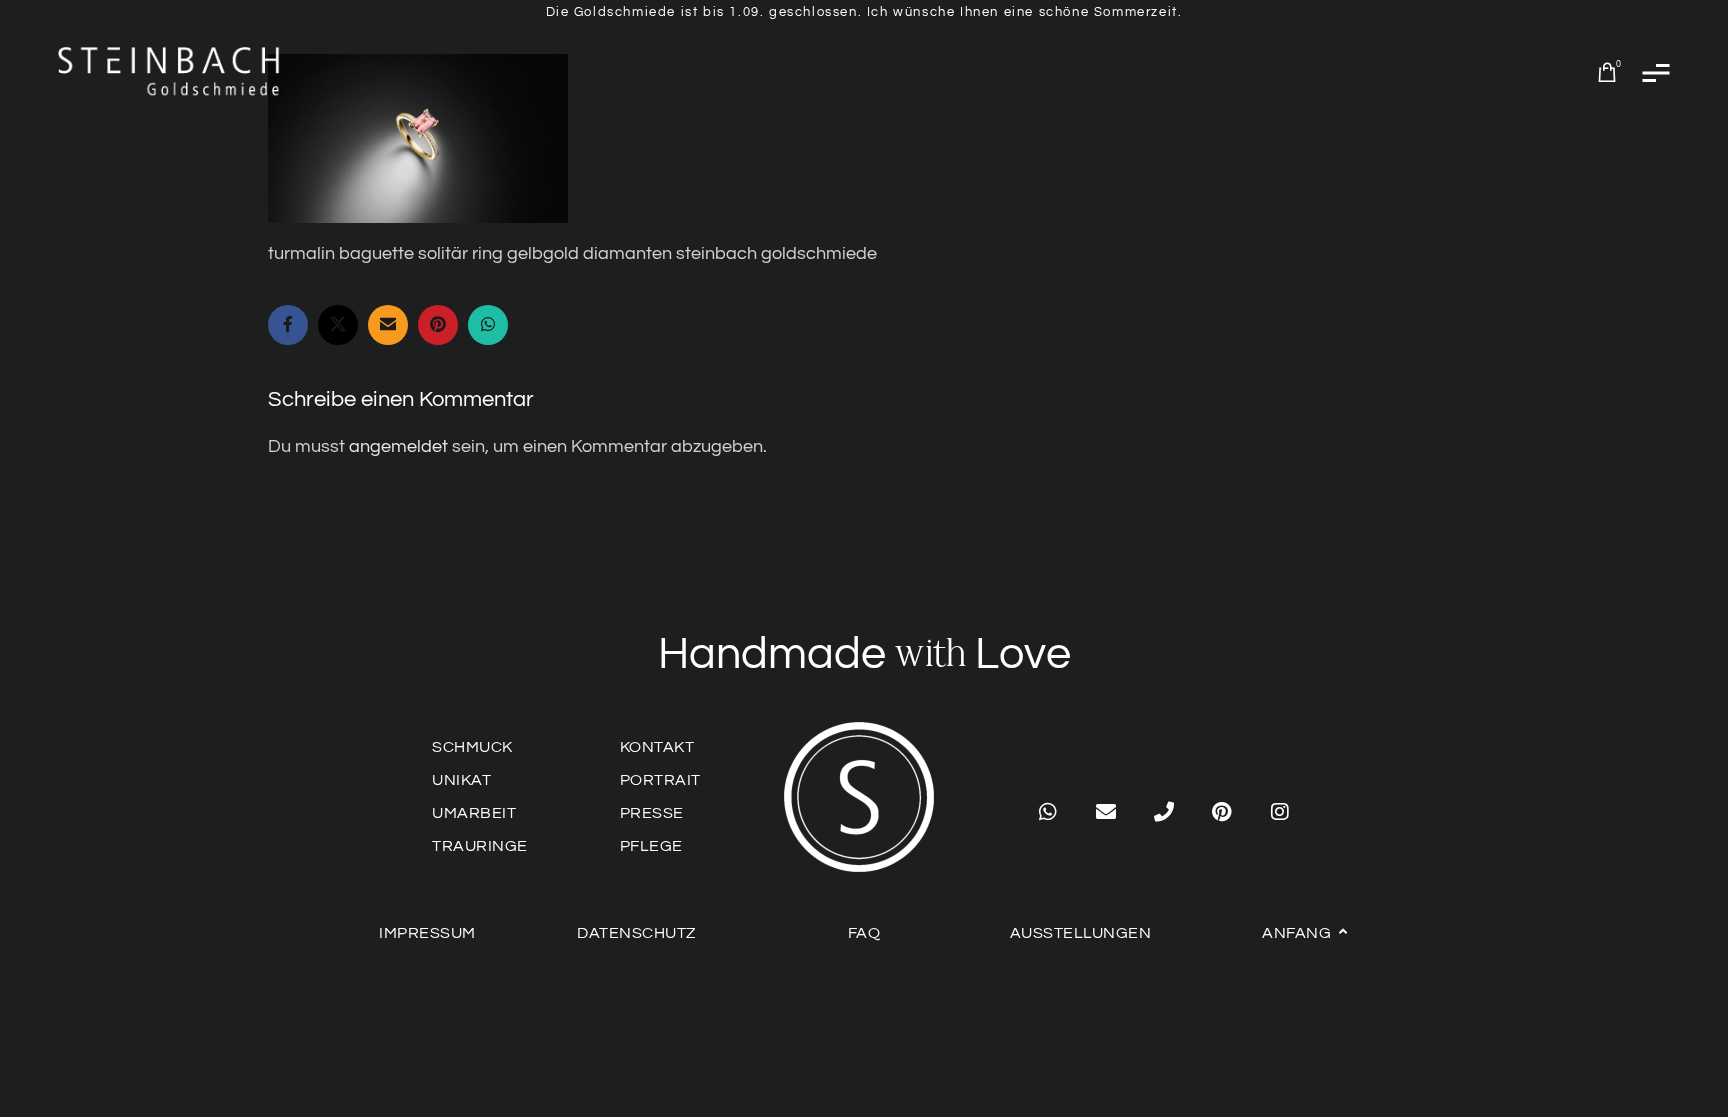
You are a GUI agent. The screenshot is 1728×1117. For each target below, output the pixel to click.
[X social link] (338, 325)
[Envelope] (1106, 812)
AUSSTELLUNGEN (1081, 933)
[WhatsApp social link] (488, 325)
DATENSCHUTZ (636, 933)
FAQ (864, 933)
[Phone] (1164, 812)
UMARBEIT (474, 813)
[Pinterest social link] (438, 325)
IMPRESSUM (427, 933)
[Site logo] (170, 71)
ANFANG (1296, 933)
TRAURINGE (480, 846)
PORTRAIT (660, 780)
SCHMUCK (472, 747)
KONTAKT (657, 747)
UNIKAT (461, 780)
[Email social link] (388, 325)
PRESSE (652, 813)
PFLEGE (651, 846)
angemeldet (398, 446)
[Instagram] (1280, 812)
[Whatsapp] (1048, 812)
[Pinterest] (1222, 812)
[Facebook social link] (288, 325)
